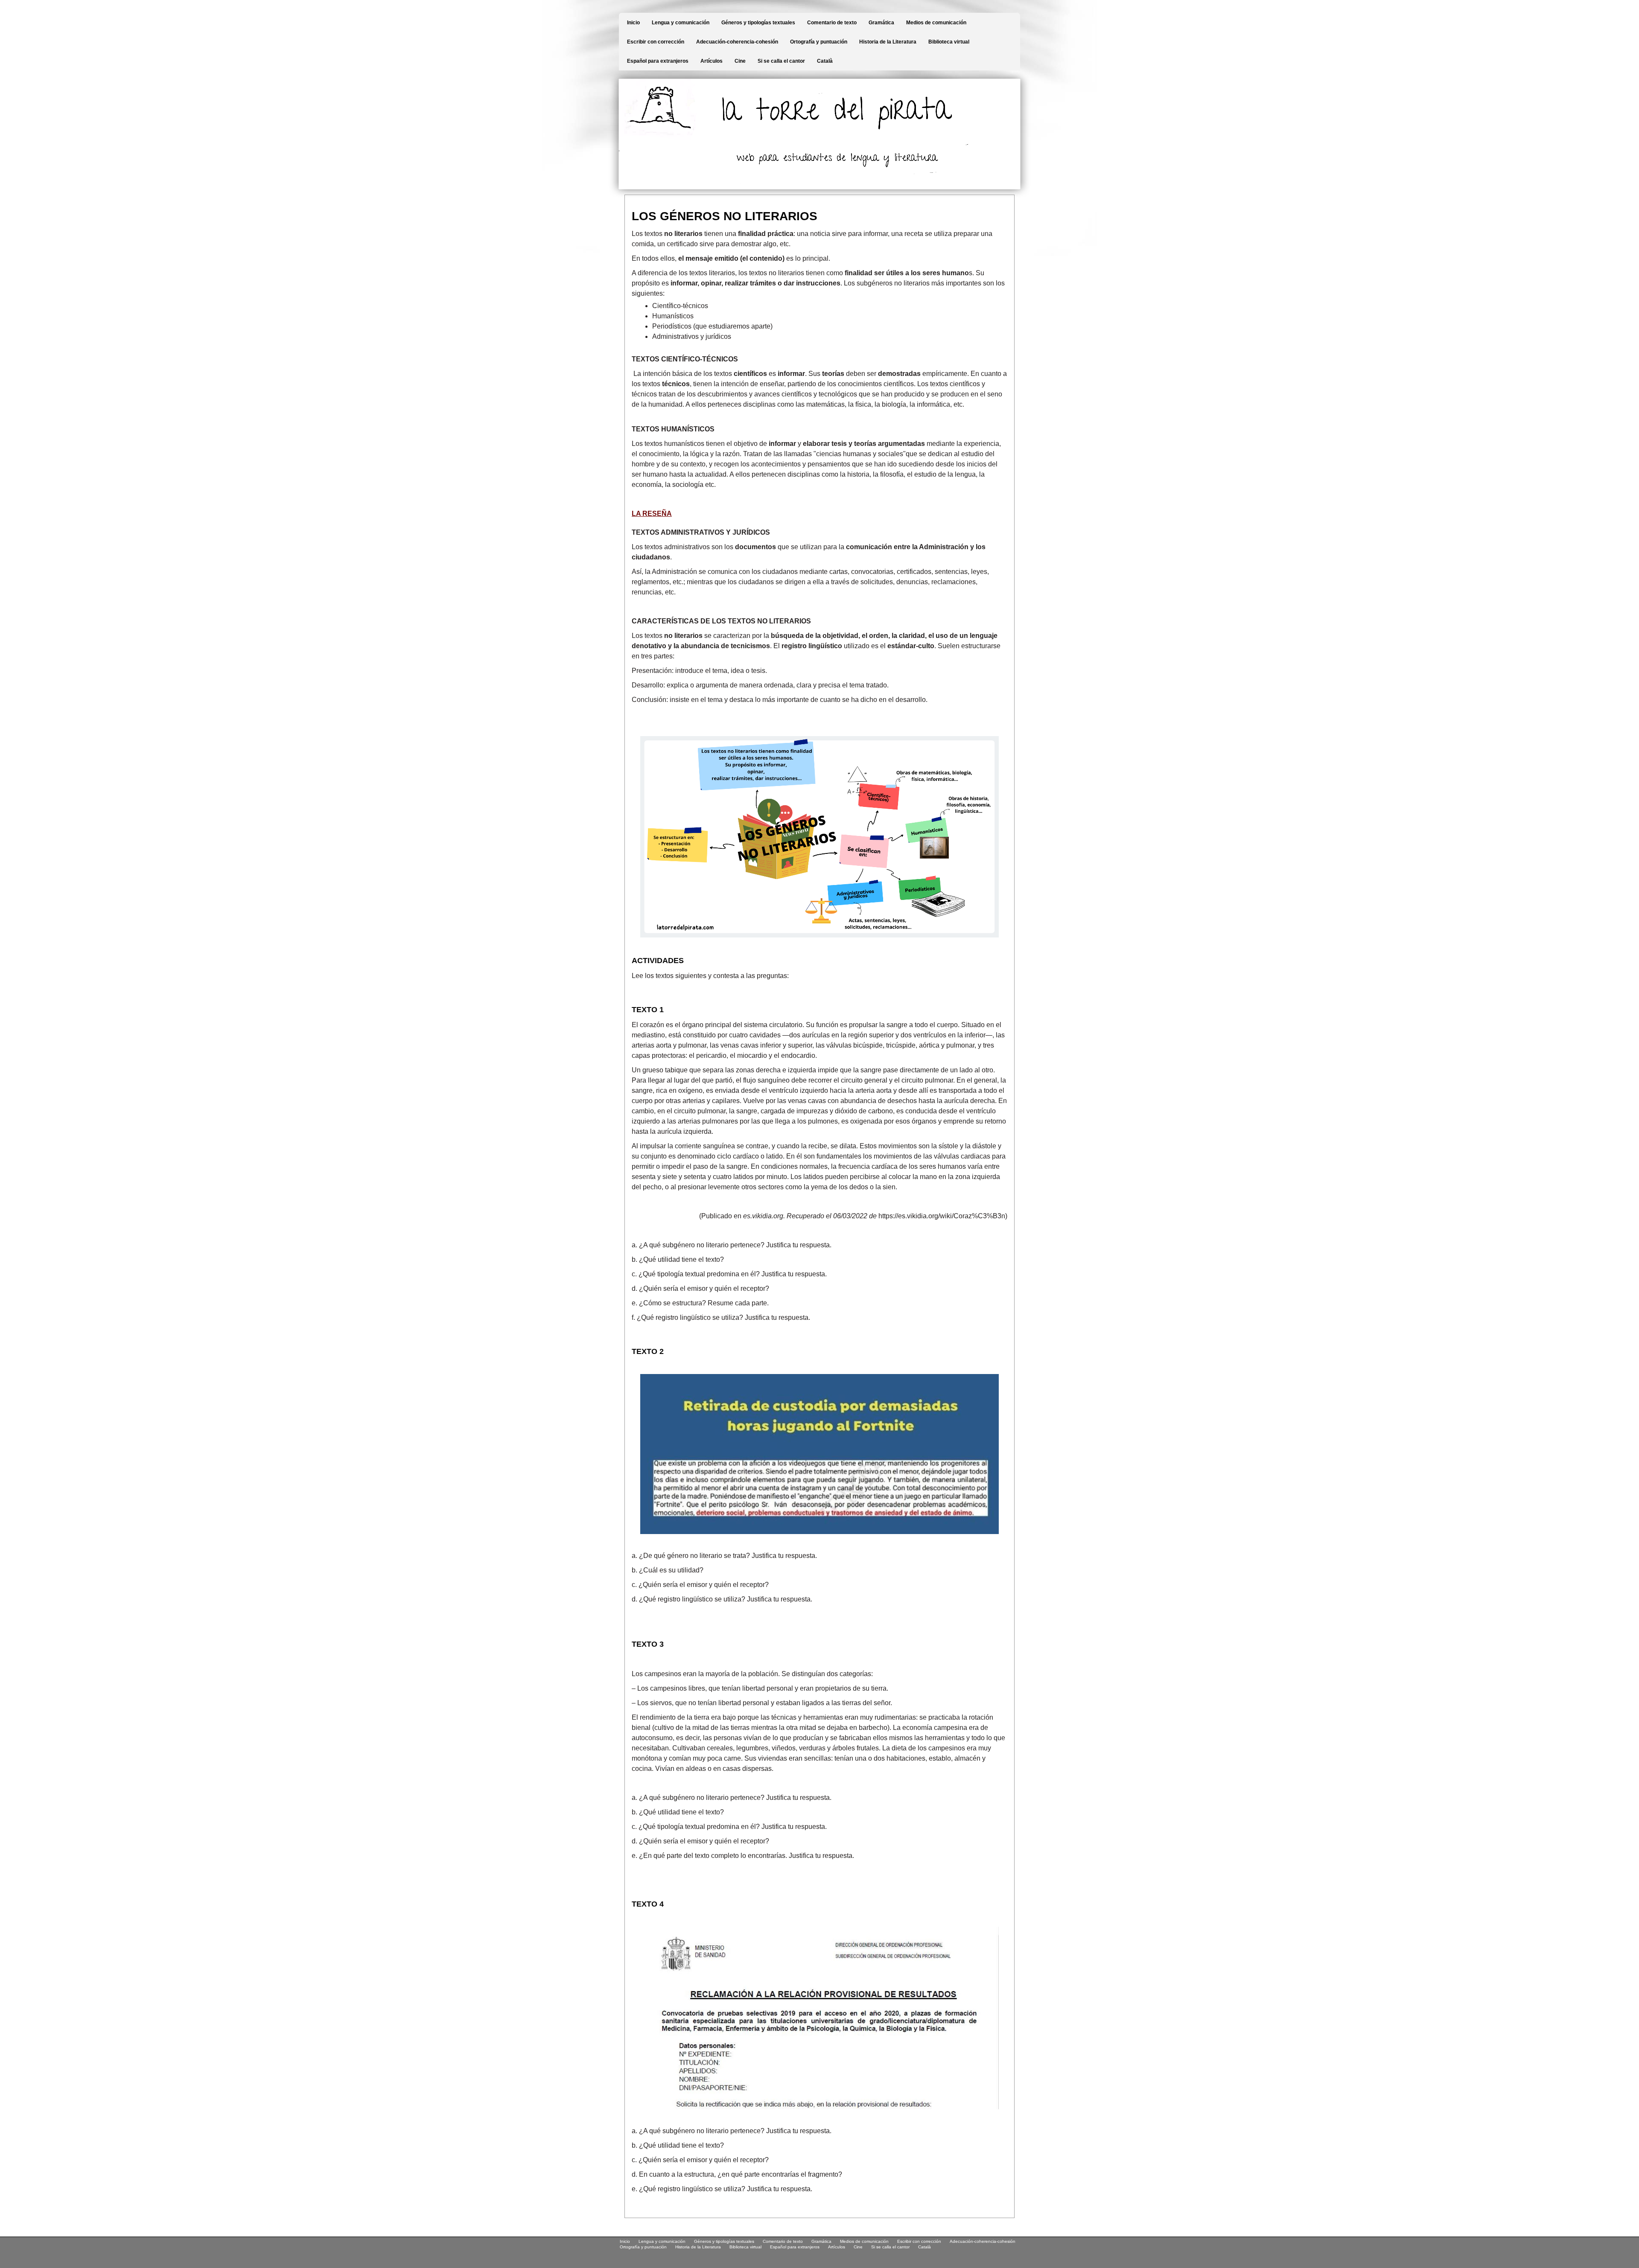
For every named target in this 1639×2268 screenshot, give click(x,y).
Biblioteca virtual (949, 42)
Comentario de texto (832, 23)
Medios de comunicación (936, 23)
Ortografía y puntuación (819, 42)
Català (825, 61)
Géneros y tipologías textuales (758, 23)
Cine (740, 61)
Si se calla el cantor (781, 61)
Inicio (633, 23)
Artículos (712, 61)
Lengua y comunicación (681, 23)
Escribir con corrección (656, 42)
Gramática (881, 23)
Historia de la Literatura (888, 42)
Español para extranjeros (658, 61)
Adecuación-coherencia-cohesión (737, 42)
